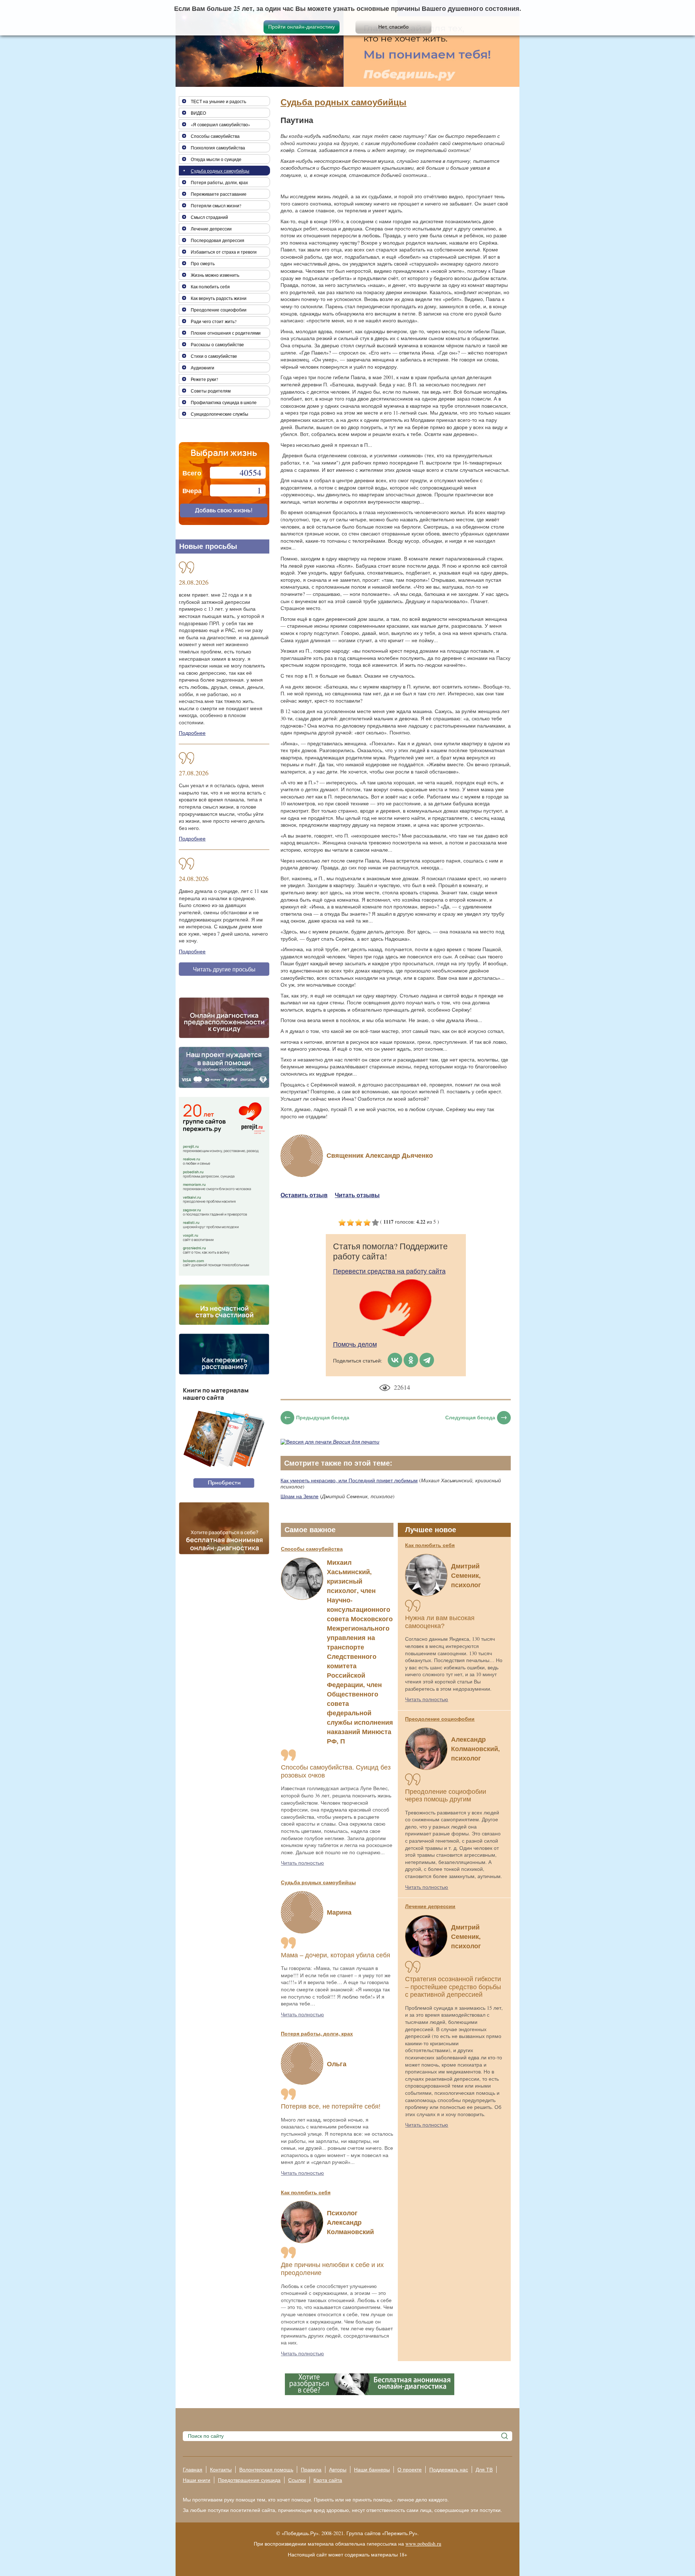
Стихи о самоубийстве (214, 356)
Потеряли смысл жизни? (216, 206)
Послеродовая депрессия (218, 240)
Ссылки (297, 2480)
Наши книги (197, 2480)
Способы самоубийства (312, 1549)
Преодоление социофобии (440, 1719)
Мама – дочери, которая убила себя (336, 1955)
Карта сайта (328, 2480)
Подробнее (192, 733)
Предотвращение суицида (249, 2480)
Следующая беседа (470, 1417)
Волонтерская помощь (266, 2469)
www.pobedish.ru (423, 2544)
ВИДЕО (198, 113)
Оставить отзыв (304, 1195)
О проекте (410, 2469)
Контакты (221, 2469)
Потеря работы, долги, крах (317, 2033)
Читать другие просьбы (224, 969)
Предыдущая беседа (323, 1417)
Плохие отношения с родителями (226, 333)
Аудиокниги (203, 368)
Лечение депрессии (430, 1906)
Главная (193, 2469)
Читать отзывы (357, 1195)
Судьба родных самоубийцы (344, 102)
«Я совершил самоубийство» (220, 124)
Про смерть (203, 263)
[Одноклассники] (411, 1360)
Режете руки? (204, 379)
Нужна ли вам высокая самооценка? (440, 1622)
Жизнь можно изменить (215, 275)
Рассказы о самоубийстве (217, 344)
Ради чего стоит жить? (214, 321)
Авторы (338, 2469)
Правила (311, 2469)
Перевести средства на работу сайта (389, 1271)
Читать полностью (302, 1863)
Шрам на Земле (300, 1496)
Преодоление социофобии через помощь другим (446, 1796)
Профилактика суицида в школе (224, 402)
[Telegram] (427, 1360)
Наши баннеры (372, 2469)
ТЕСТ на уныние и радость (218, 101)
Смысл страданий (209, 217)
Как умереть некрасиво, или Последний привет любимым (349, 1480)
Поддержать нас (449, 2469)
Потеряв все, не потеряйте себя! (331, 2106)
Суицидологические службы (220, 414)
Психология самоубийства (218, 148)
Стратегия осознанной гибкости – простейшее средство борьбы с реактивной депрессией (453, 1987)
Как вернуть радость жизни (219, 298)
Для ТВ (484, 2469)
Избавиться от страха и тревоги (224, 252)
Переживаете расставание (219, 194)
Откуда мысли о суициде (216, 159)
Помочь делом (355, 1344)
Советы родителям (211, 391)
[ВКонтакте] (395, 1360)
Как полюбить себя (306, 2192)
